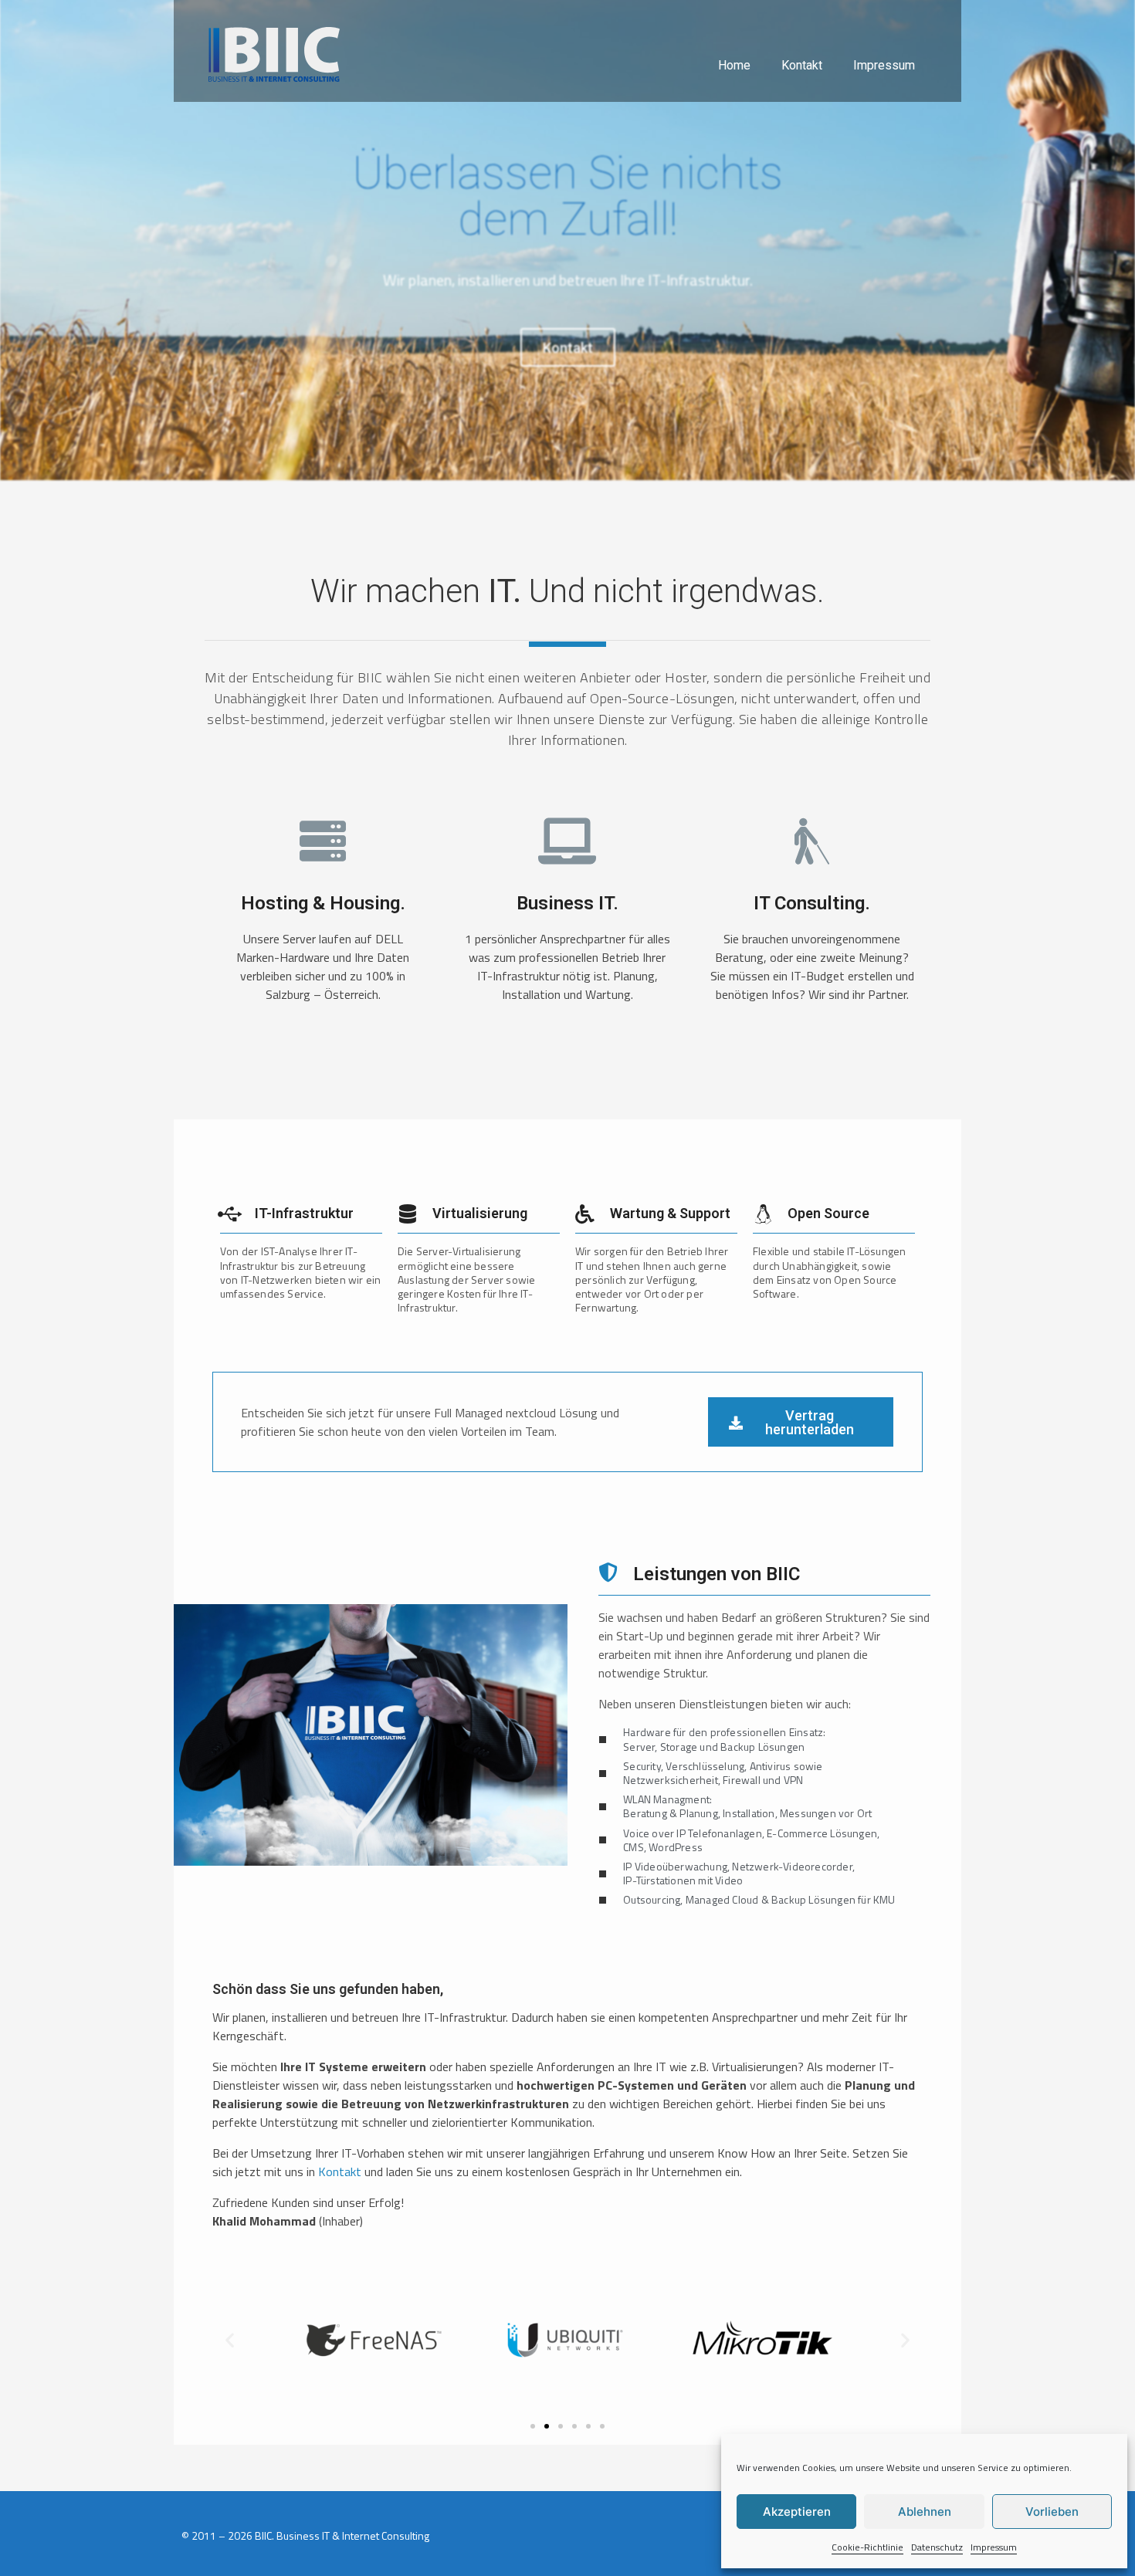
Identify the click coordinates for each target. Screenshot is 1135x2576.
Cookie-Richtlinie (867, 2547)
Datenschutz (937, 2547)
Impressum (994, 2547)
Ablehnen (925, 2512)
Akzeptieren (797, 2512)
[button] (230, 2339)
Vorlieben (1052, 2512)
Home (734, 65)
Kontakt (802, 65)
